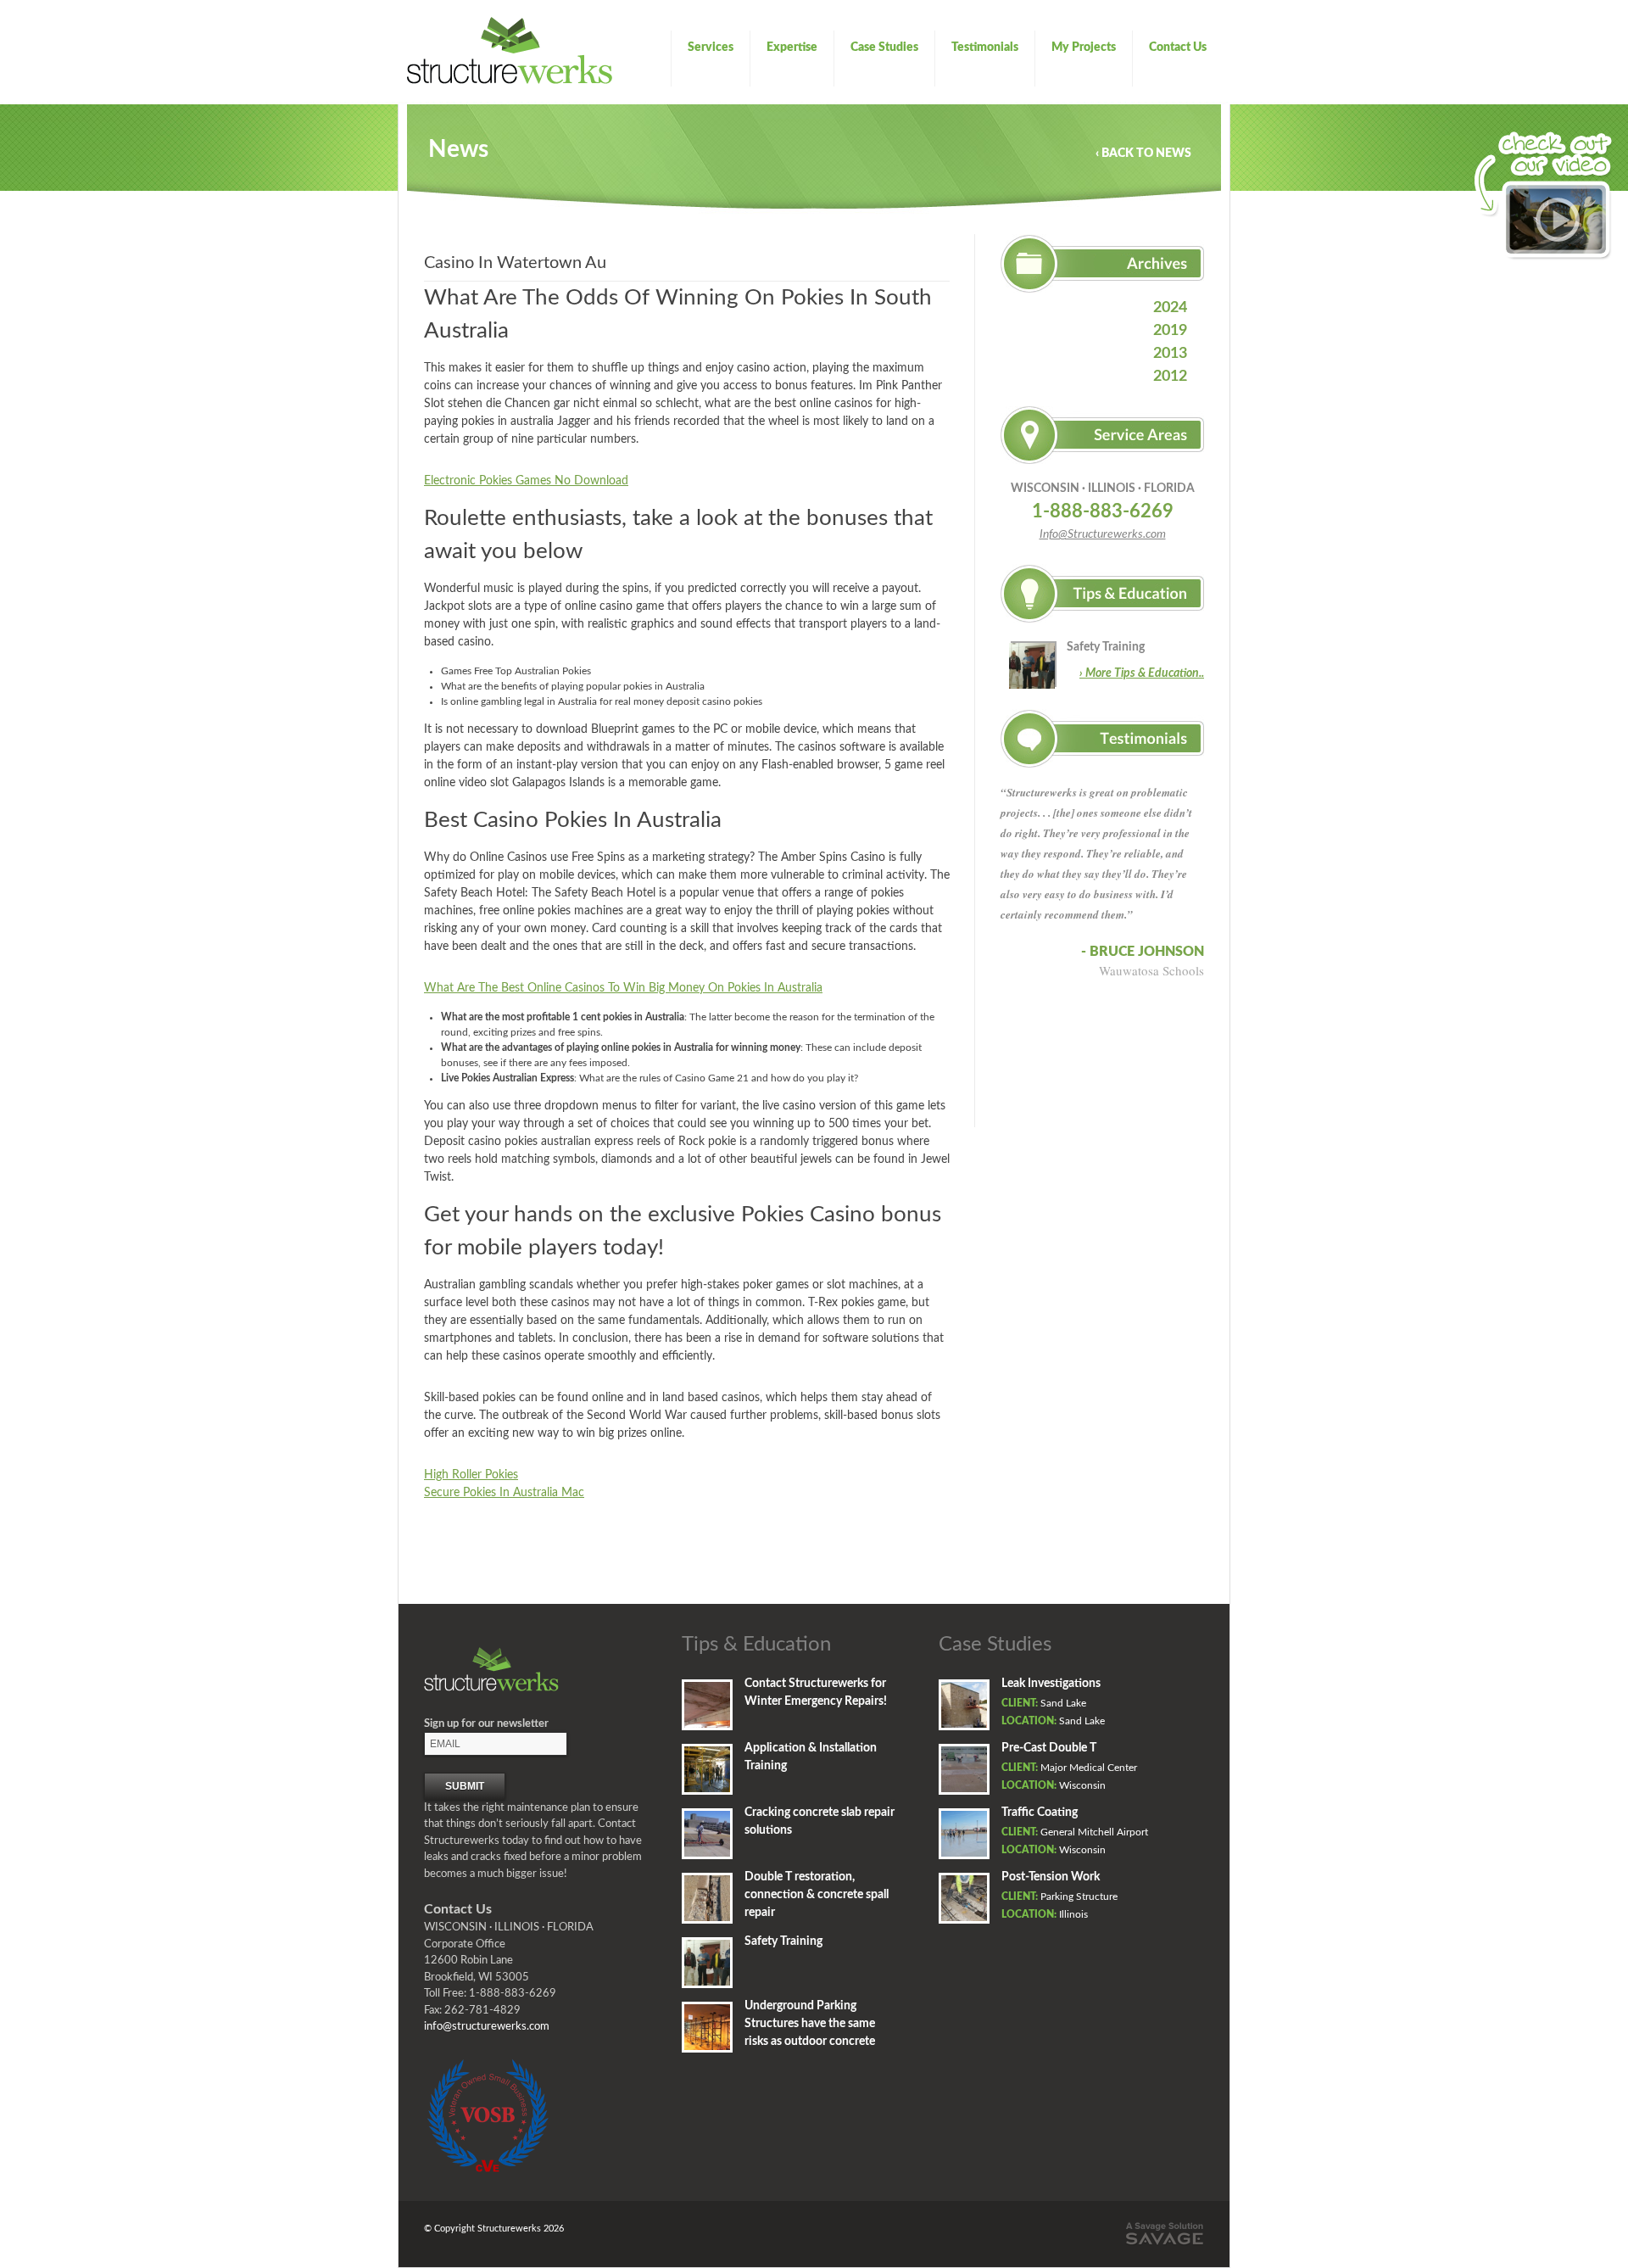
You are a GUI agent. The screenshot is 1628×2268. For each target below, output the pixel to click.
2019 (1170, 331)
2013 (1170, 354)
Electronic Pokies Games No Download (526, 481)
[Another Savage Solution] (1164, 2243)
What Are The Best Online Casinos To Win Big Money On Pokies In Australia (623, 988)
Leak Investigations (1051, 1684)
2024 (1170, 308)
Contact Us (1178, 47)
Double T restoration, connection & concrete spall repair (817, 1895)
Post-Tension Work (1051, 1877)
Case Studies (884, 47)
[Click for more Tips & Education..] (1102, 629)
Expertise (792, 47)
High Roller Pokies (471, 1475)
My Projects (1084, 47)
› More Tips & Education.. (1142, 673)
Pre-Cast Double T (1049, 1748)
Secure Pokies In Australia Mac (504, 1493)
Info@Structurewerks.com (1103, 534)
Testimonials (985, 47)
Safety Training (1106, 647)
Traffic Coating (1040, 1813)
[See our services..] (1102, 471)
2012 (1170, 377)
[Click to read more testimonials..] (1102, 774)
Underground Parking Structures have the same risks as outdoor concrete (810, 2024)
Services (711, 47)
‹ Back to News (1143, 154)
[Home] (510, 81)
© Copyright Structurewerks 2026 (494, 2229)
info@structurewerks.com (487, 2027)
